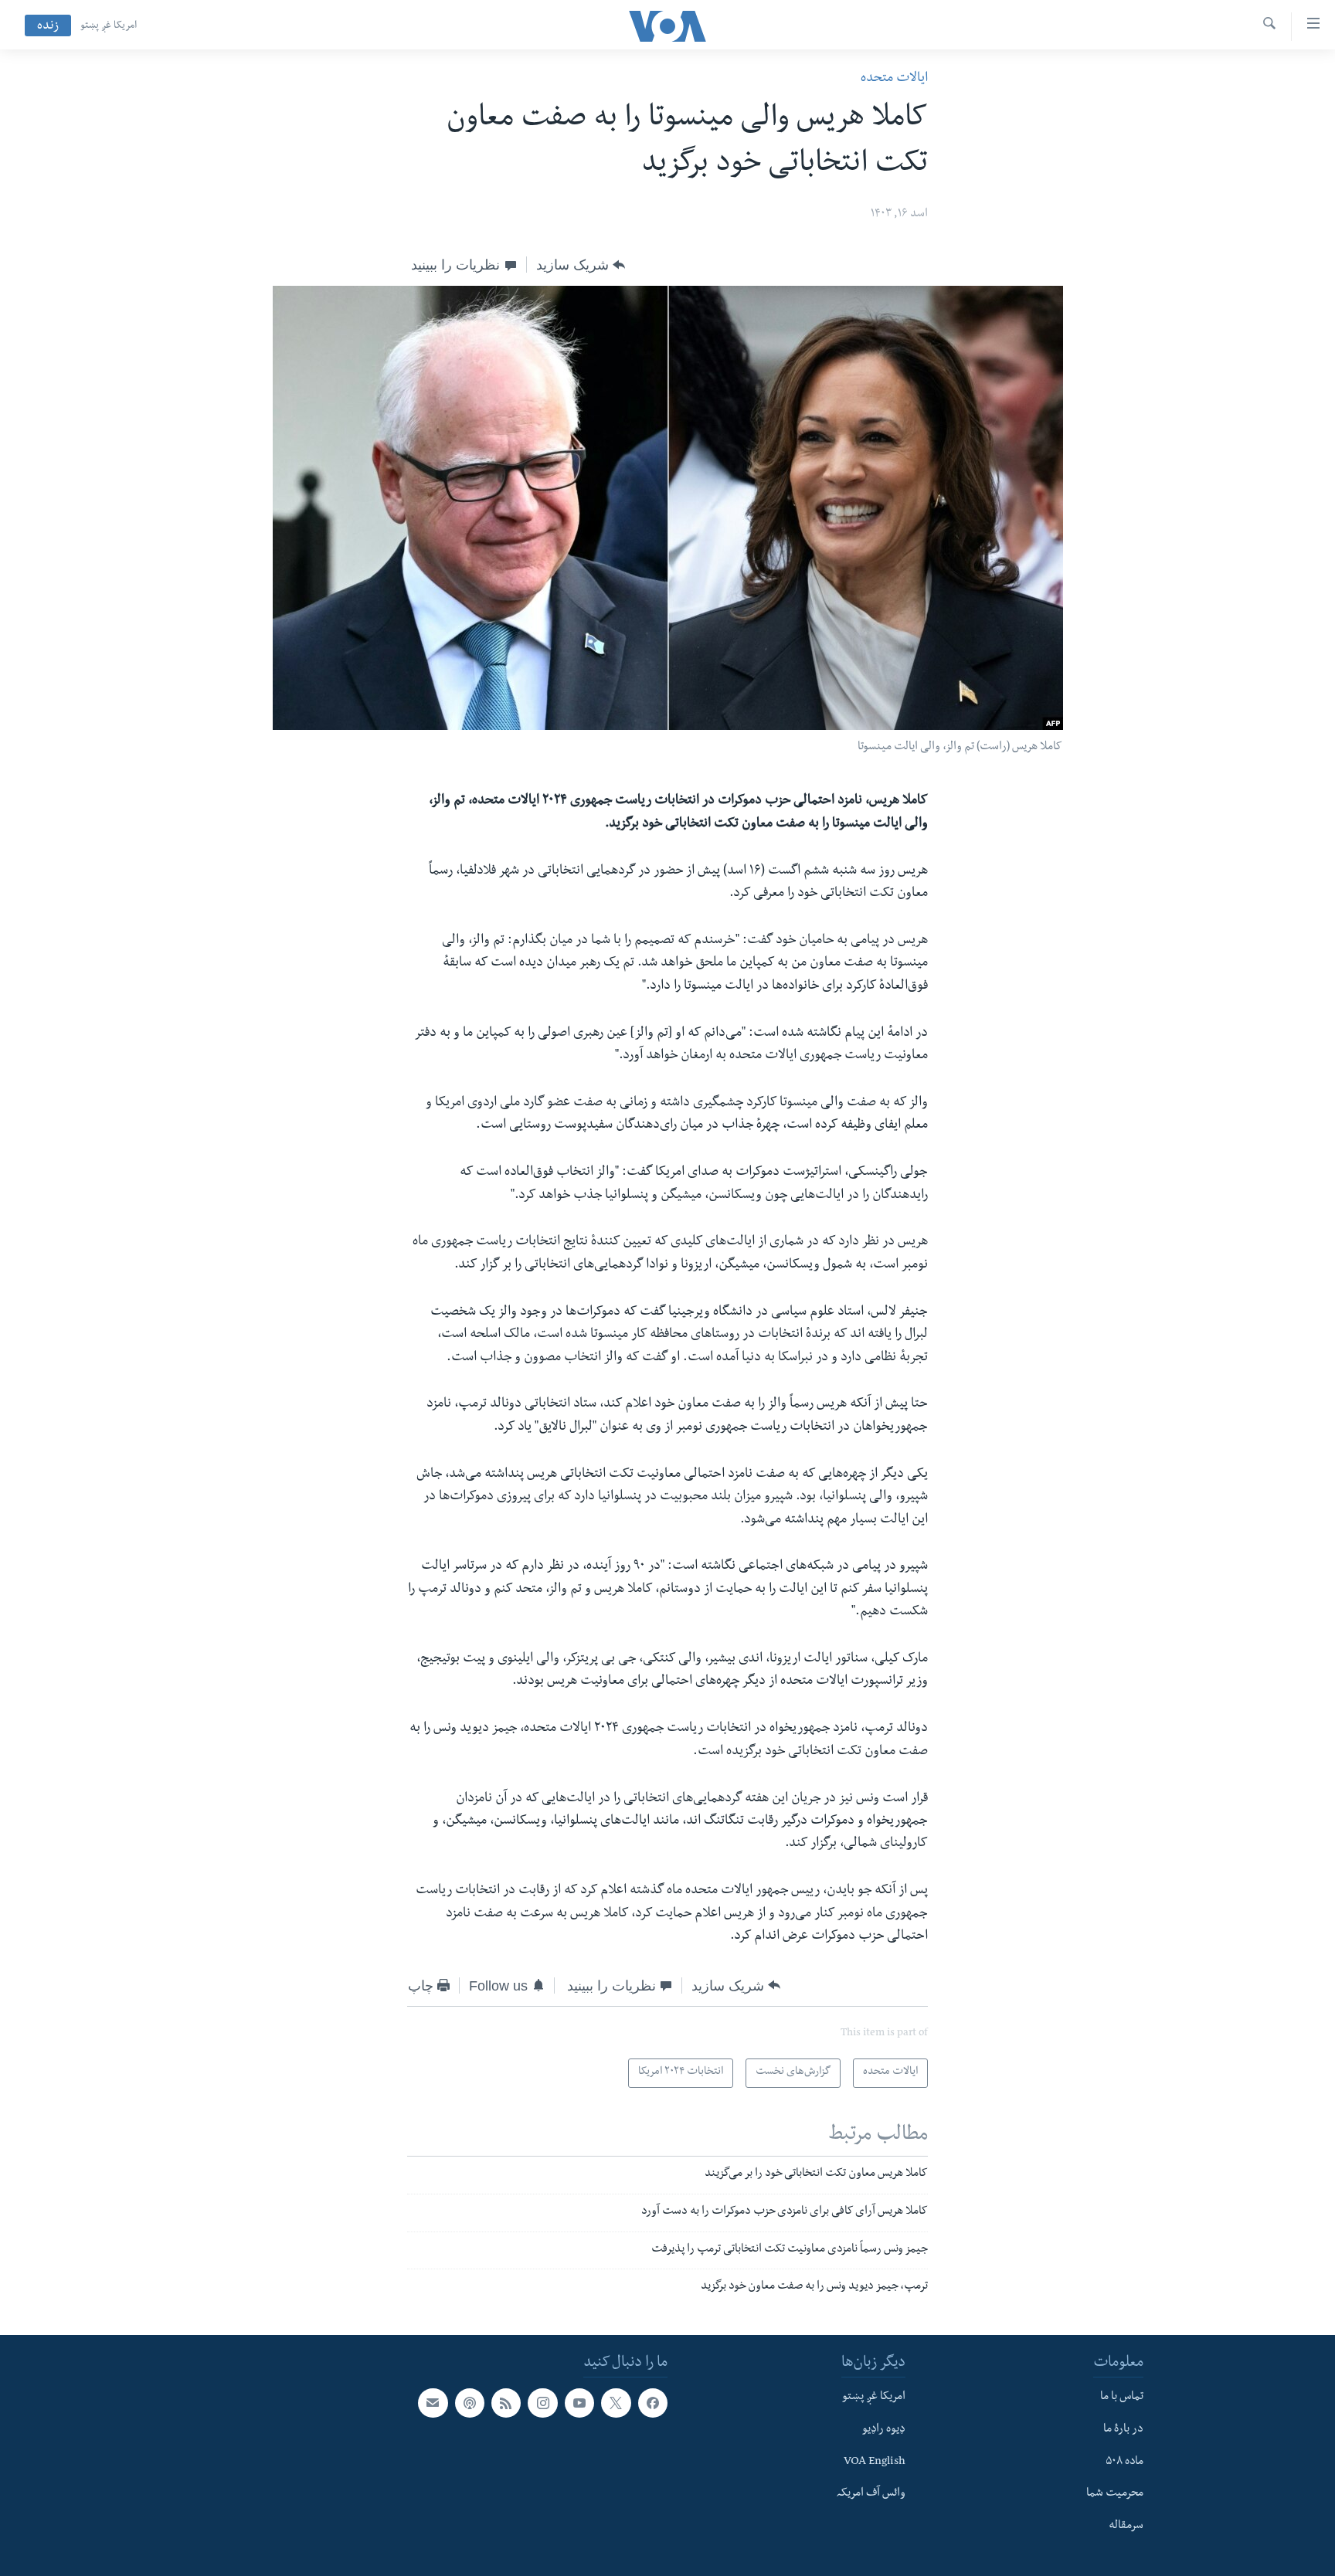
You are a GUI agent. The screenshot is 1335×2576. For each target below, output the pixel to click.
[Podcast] (470, 2403)
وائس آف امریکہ (871, 2494)
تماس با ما (1122, 2398)
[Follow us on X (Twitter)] (616, 2403)
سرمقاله (1126, 2527)
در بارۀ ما (1123, 2430)
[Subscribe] (433, 2403)
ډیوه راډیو (884, 2430)
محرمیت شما (1115, 2494)
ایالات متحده (894, 79)
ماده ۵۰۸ (1124, 2462)
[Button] (581, 265)
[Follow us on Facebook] (653, 2403)
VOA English (875, 2462)
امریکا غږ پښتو (109, 26)
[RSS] (506, 2403)
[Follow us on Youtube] (579, 2403)
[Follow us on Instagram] (542, 2403)
